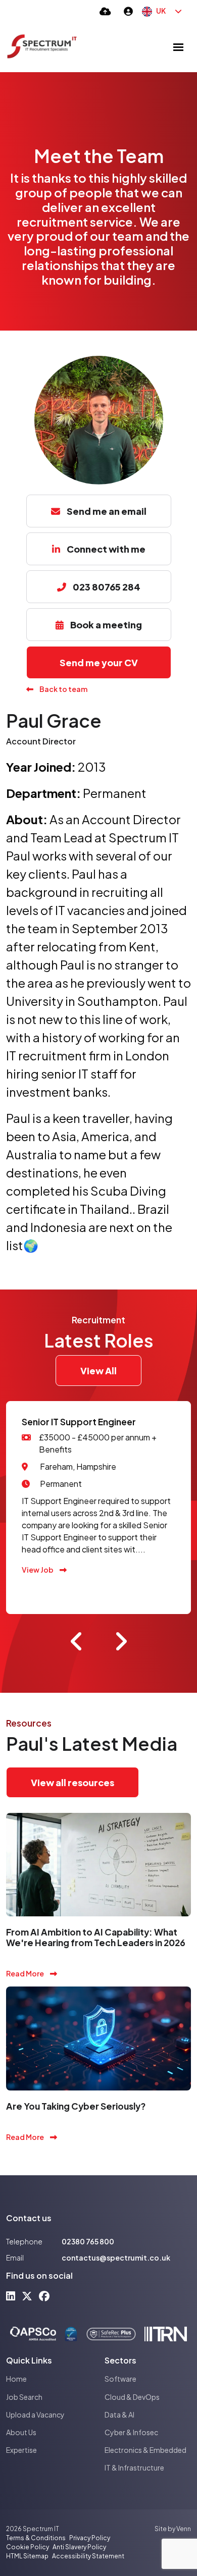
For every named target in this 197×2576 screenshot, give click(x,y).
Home (16, 2379)
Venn (184, 2529)
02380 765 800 (88, 2241)
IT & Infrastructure (134, 2467)
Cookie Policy (28, 2547)
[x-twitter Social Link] (27, 2296)
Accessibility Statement (88, 2556)
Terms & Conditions (36, 2538)
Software (120, 2379)
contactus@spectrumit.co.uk (116, 2258)
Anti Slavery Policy (79, 2547)
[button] (77, 1641)
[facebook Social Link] (44, 2296)
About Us (21, 2432)
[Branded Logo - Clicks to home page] (42, 47)
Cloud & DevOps (132, 2397)
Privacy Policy (90, 2538)
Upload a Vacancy (35, 2414)
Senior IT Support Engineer (79, 1422)
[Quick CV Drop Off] (105, 11)
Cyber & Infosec (131, 2432)
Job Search (24, 2397)
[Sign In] (128, 11)
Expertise (21, 2450)
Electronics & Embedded (145, 2450)
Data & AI (119, 2414)
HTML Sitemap (27, 2556)
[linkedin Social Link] (11, 2296)
